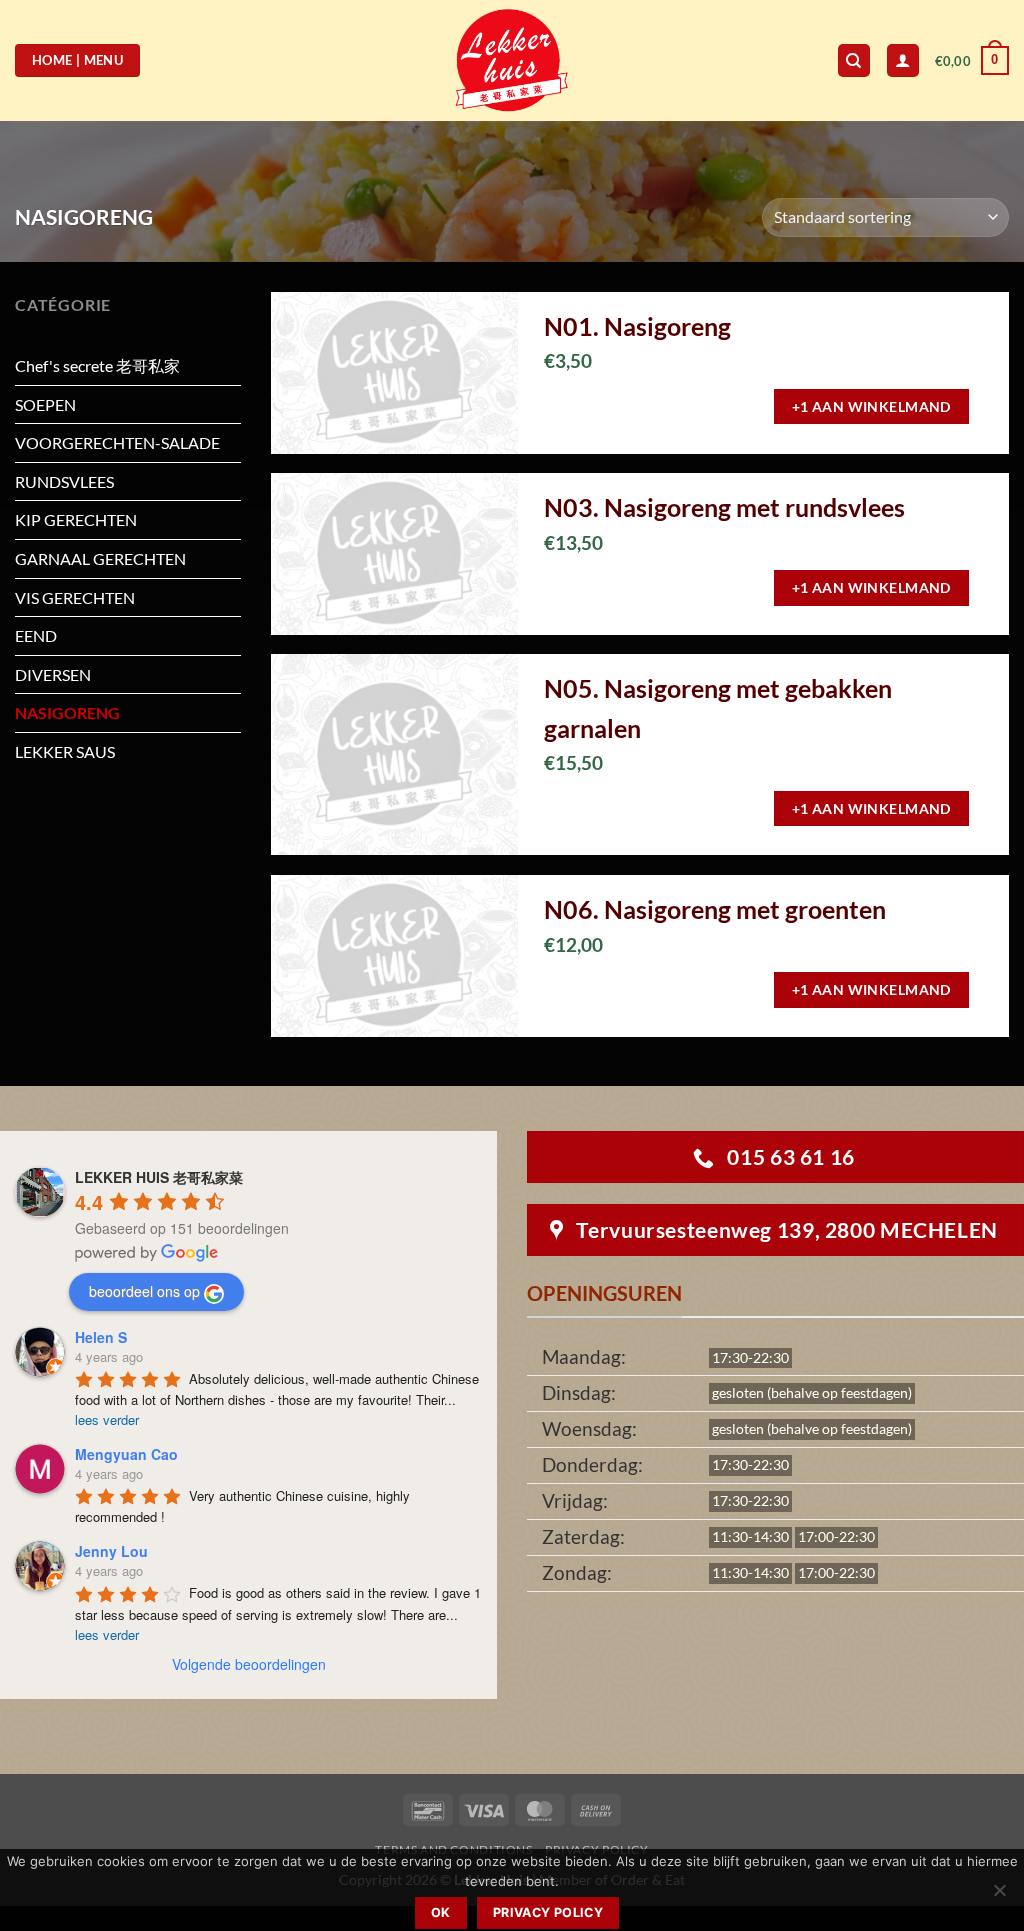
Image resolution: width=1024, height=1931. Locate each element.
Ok (441, 1912)
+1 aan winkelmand (871, 406)
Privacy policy (548, 1912)
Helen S (101, 1337)
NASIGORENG (67, 712)
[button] (972, 61)
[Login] (903, 60)
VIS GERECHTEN (75, 597)
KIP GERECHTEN (76, 519)
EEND (36, 635)
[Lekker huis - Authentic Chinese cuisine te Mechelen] (512, 60)
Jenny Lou (111, 1551)
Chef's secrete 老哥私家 (97, 365)
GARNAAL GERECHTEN (100, 558)
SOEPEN (45, 404)
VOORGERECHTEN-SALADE (117, 442)
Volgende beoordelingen (249, 1664)
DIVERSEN (53, 674)
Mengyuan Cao (126, 1454)
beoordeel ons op (144, 1291)
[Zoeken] (854, 60)
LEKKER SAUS (65, 751)
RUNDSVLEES (64, 481)
